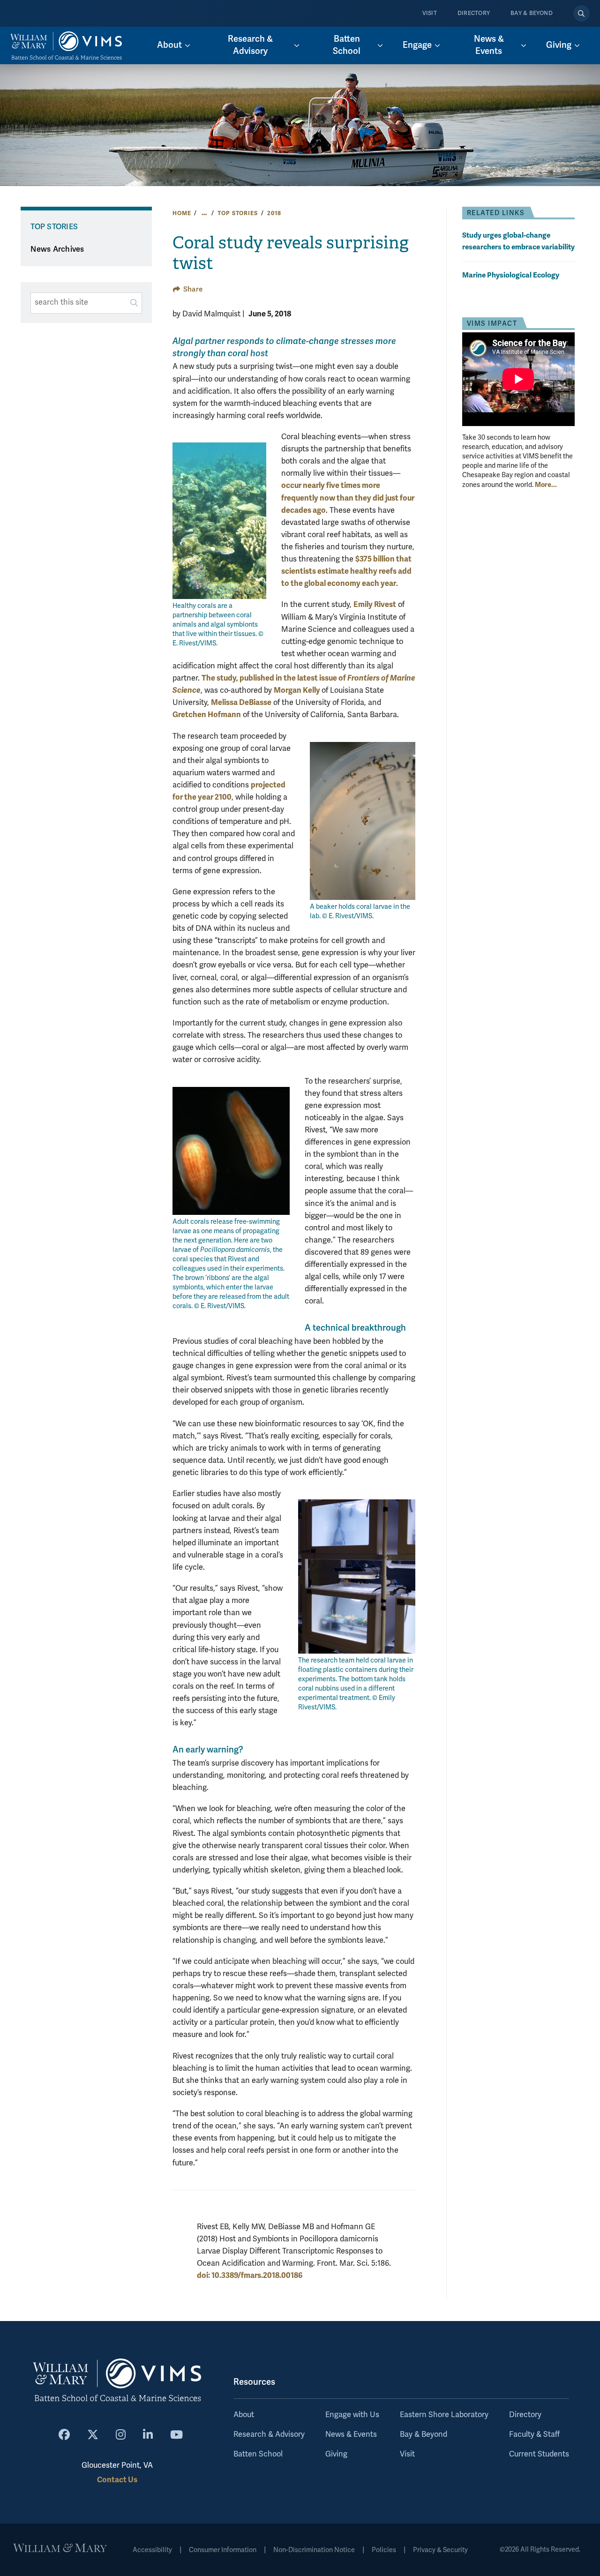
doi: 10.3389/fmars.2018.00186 (250, 2275)
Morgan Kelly (298, 690)
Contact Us (117, 2480)
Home (182, 213)
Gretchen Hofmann (207, 715)
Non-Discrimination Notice (314, 2550)
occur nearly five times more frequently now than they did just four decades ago (348, 498)
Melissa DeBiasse (241, 702)
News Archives (57, 249)
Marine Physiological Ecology (511, 275)
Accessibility (152, 2550)
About (244, 2415)
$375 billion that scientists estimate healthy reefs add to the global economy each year (346, 571)
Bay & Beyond (532, 13)
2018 (274, 213)
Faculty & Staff (534, 2434)
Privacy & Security (440, 2550)
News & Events (351, 2434)
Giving (336, 2454)
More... (546, 485)
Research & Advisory (269, 2434)
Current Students (539, 2454)
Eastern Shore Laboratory (444, 2415)
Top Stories (237, 213)
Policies (384, 2550)
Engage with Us (352, 2415)
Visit (430, 13)
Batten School (258, 2454)
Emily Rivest (375, 604)
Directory (474, 13)
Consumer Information (223, 2550)
